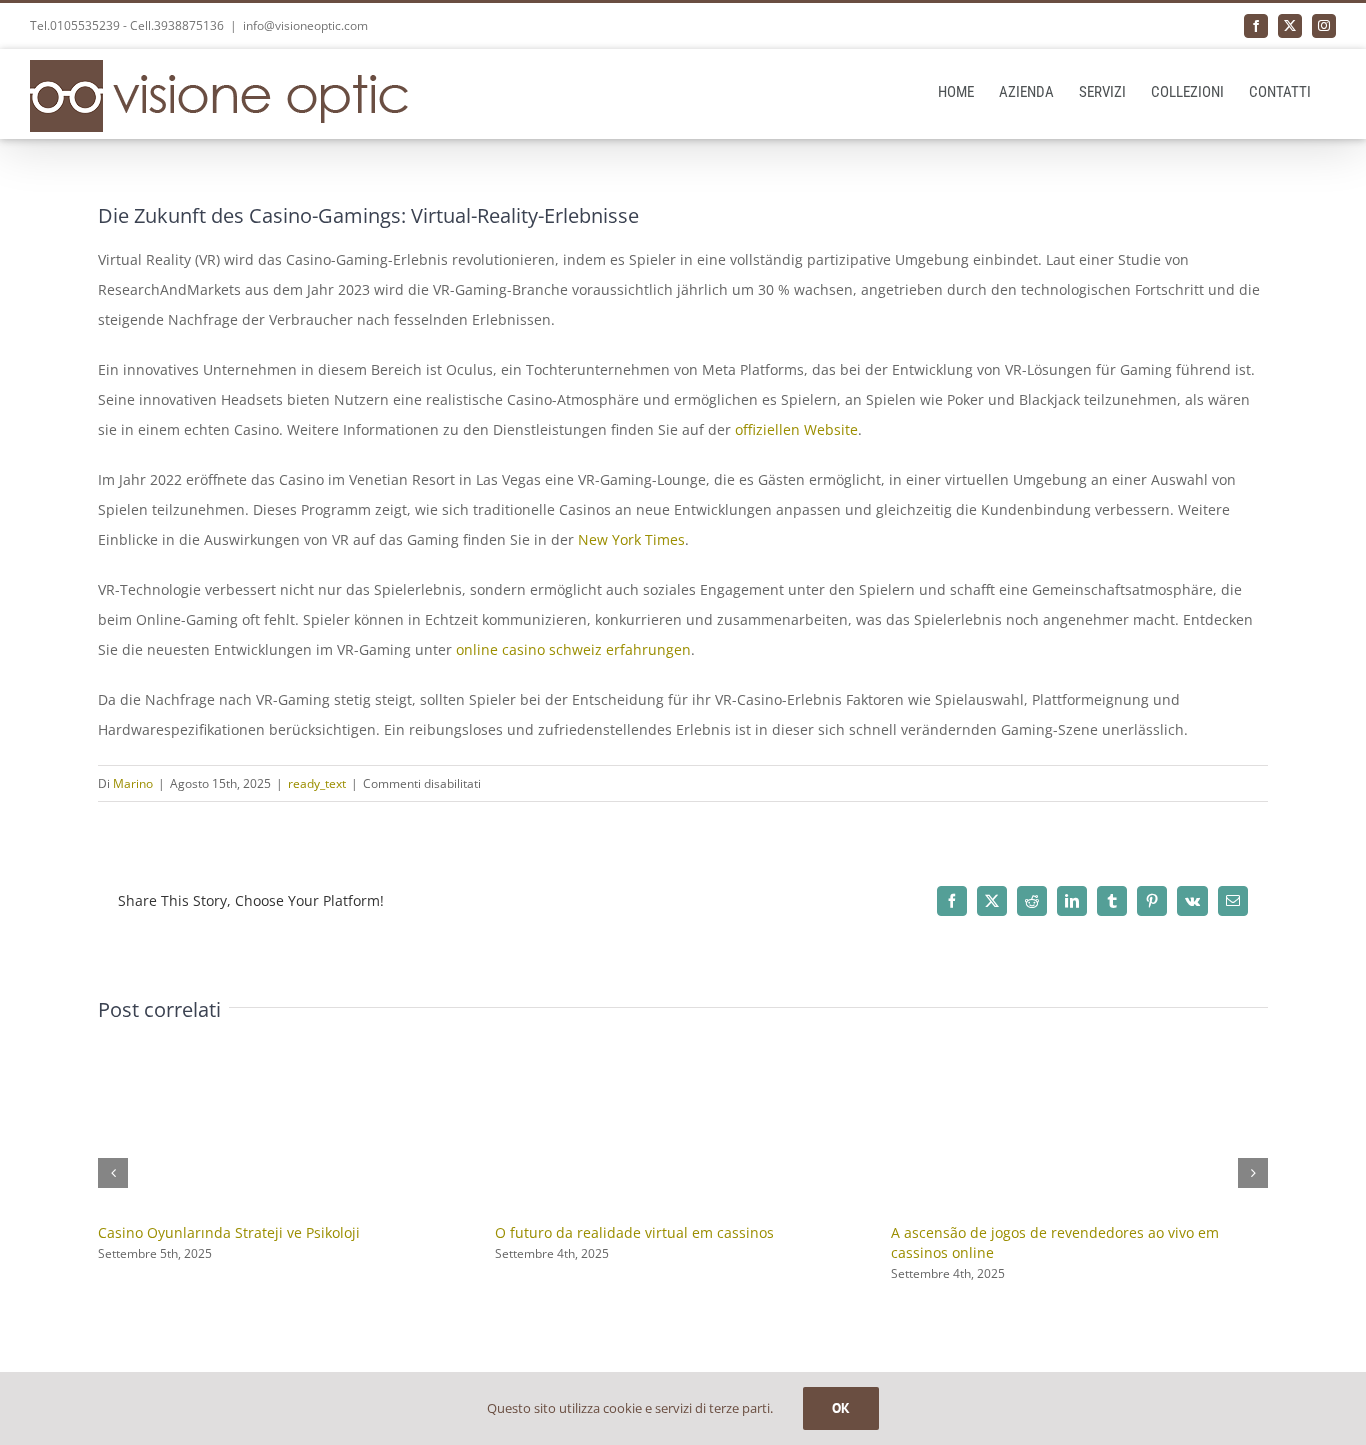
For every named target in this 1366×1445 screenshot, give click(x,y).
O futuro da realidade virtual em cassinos (634, 1232)
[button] (113, 1173)
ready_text (317, 783)
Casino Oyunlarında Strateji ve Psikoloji (229, 1232)
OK (841, 1408)
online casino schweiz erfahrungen (573, 649)
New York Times (631, 539)
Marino (133, 783)
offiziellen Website (796, 429)
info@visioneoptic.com (305, 25)
